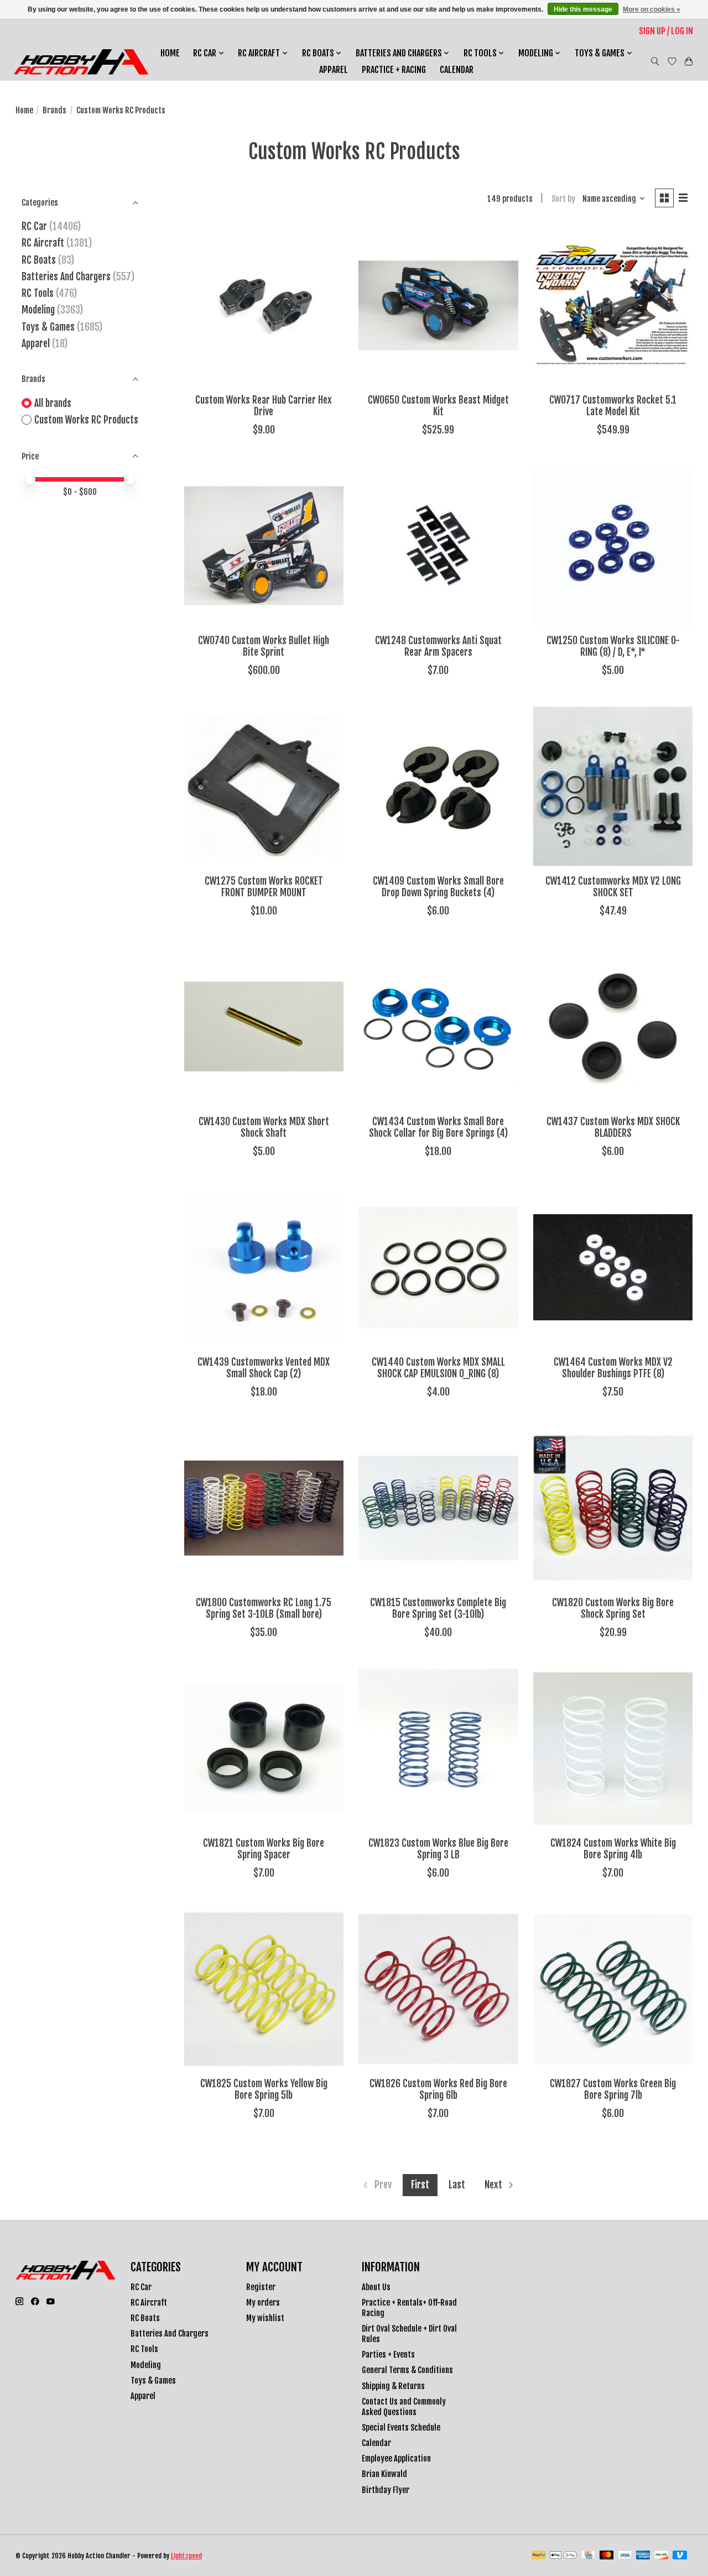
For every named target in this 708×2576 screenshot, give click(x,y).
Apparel (334, 70)
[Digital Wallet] (563, 2556)
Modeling (38, 310)
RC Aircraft (43, 243)
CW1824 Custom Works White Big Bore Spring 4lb (613, 1849)
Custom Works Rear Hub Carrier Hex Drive (264, 406)
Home (170, 53)
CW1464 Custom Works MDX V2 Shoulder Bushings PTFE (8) (613, 1368)
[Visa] (625, 2556)
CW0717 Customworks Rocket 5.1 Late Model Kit (613, 406)
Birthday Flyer (386, 2490)
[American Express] (643, 2556)
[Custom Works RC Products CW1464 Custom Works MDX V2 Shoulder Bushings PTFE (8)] (613, 1267)
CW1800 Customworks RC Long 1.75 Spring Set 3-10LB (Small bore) (264, 1608)
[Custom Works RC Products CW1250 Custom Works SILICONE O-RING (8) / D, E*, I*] (613, 546)
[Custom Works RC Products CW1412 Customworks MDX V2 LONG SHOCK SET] (613, 786)
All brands (53, 403)
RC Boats (39, 260)
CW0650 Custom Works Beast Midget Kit (438, 406)
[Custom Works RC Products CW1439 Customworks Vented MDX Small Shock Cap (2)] (264, 1267)
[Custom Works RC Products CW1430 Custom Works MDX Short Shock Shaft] (264, 1027)
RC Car (34, 226)
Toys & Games (48, 327)
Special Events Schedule (401, 2428)
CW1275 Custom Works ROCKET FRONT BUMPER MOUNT (264, 887)
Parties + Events (388, 2355)
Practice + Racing (394, 70)
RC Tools (38, 293)
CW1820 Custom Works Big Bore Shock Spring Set (613, 1608)
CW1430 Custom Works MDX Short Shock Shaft (264, 1127)
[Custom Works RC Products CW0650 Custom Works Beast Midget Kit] (438, 305)
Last (457, 2185)
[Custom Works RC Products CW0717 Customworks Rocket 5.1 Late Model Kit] (613, 305)
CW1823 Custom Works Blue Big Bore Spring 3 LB (438, 1849)
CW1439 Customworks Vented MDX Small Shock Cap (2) (264, 1368)
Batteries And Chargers (66, 276)
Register (261, 2287)
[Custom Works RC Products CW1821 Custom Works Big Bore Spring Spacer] (264, 1748)
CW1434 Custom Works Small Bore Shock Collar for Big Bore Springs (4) (438, 1127)
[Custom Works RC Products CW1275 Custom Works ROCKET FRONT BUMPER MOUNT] (264, 786)
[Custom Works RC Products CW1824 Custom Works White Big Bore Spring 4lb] (613, 1748)
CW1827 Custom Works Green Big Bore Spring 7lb (613, 2089)
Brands (54, 110)
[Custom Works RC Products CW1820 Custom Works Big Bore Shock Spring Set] (613, 1508)
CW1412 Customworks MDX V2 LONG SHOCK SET (613, 887)
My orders (263, 2303)
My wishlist (265, 2318)
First (420, 2185)
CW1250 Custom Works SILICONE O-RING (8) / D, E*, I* (613, 646)
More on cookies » (652, 9)
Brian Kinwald (384, 2474)
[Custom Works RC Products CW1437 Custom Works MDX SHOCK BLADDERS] (613, 1027)
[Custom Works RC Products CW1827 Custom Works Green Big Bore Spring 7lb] (613, 1989)
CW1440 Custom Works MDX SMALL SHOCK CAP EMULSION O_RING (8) (438, 1368)
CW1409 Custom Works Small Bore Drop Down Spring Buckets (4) (438, 887)
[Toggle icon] (655, 61)
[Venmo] (680, 2556)
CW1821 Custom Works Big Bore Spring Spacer (264, 1849)
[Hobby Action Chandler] (81, 62)
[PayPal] (539, 2556)
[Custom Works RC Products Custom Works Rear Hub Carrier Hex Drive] (264, 305)
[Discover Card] (662, 2556)
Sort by (563, 199)
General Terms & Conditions (407, 2370)
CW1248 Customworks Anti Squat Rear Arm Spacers (438, 646)
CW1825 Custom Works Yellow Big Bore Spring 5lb (264, 2089)
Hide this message (583, 9)
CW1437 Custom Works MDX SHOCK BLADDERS (613, 1127)
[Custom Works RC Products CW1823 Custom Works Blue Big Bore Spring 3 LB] (438, 1748)
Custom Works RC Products (86, 420)
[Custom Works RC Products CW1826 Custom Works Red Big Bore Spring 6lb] (438, 1989)
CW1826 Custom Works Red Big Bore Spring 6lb (438, 2089)
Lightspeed (186, 2556)
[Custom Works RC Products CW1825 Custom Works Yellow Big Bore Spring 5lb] (264, 1989)
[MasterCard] (607, 2556)
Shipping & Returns (393, 2386)
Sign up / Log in (666, 31)
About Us (376, 2287)
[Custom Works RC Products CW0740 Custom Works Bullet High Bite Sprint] (264, 546)
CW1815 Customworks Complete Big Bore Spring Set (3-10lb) (438, 1608)
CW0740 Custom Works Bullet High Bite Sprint (264, 646)
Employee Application (396, 2459)
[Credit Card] (588, 2556)
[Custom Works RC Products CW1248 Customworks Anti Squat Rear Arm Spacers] (438, 546)
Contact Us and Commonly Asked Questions (404, 2407)
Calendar (457, 70)
